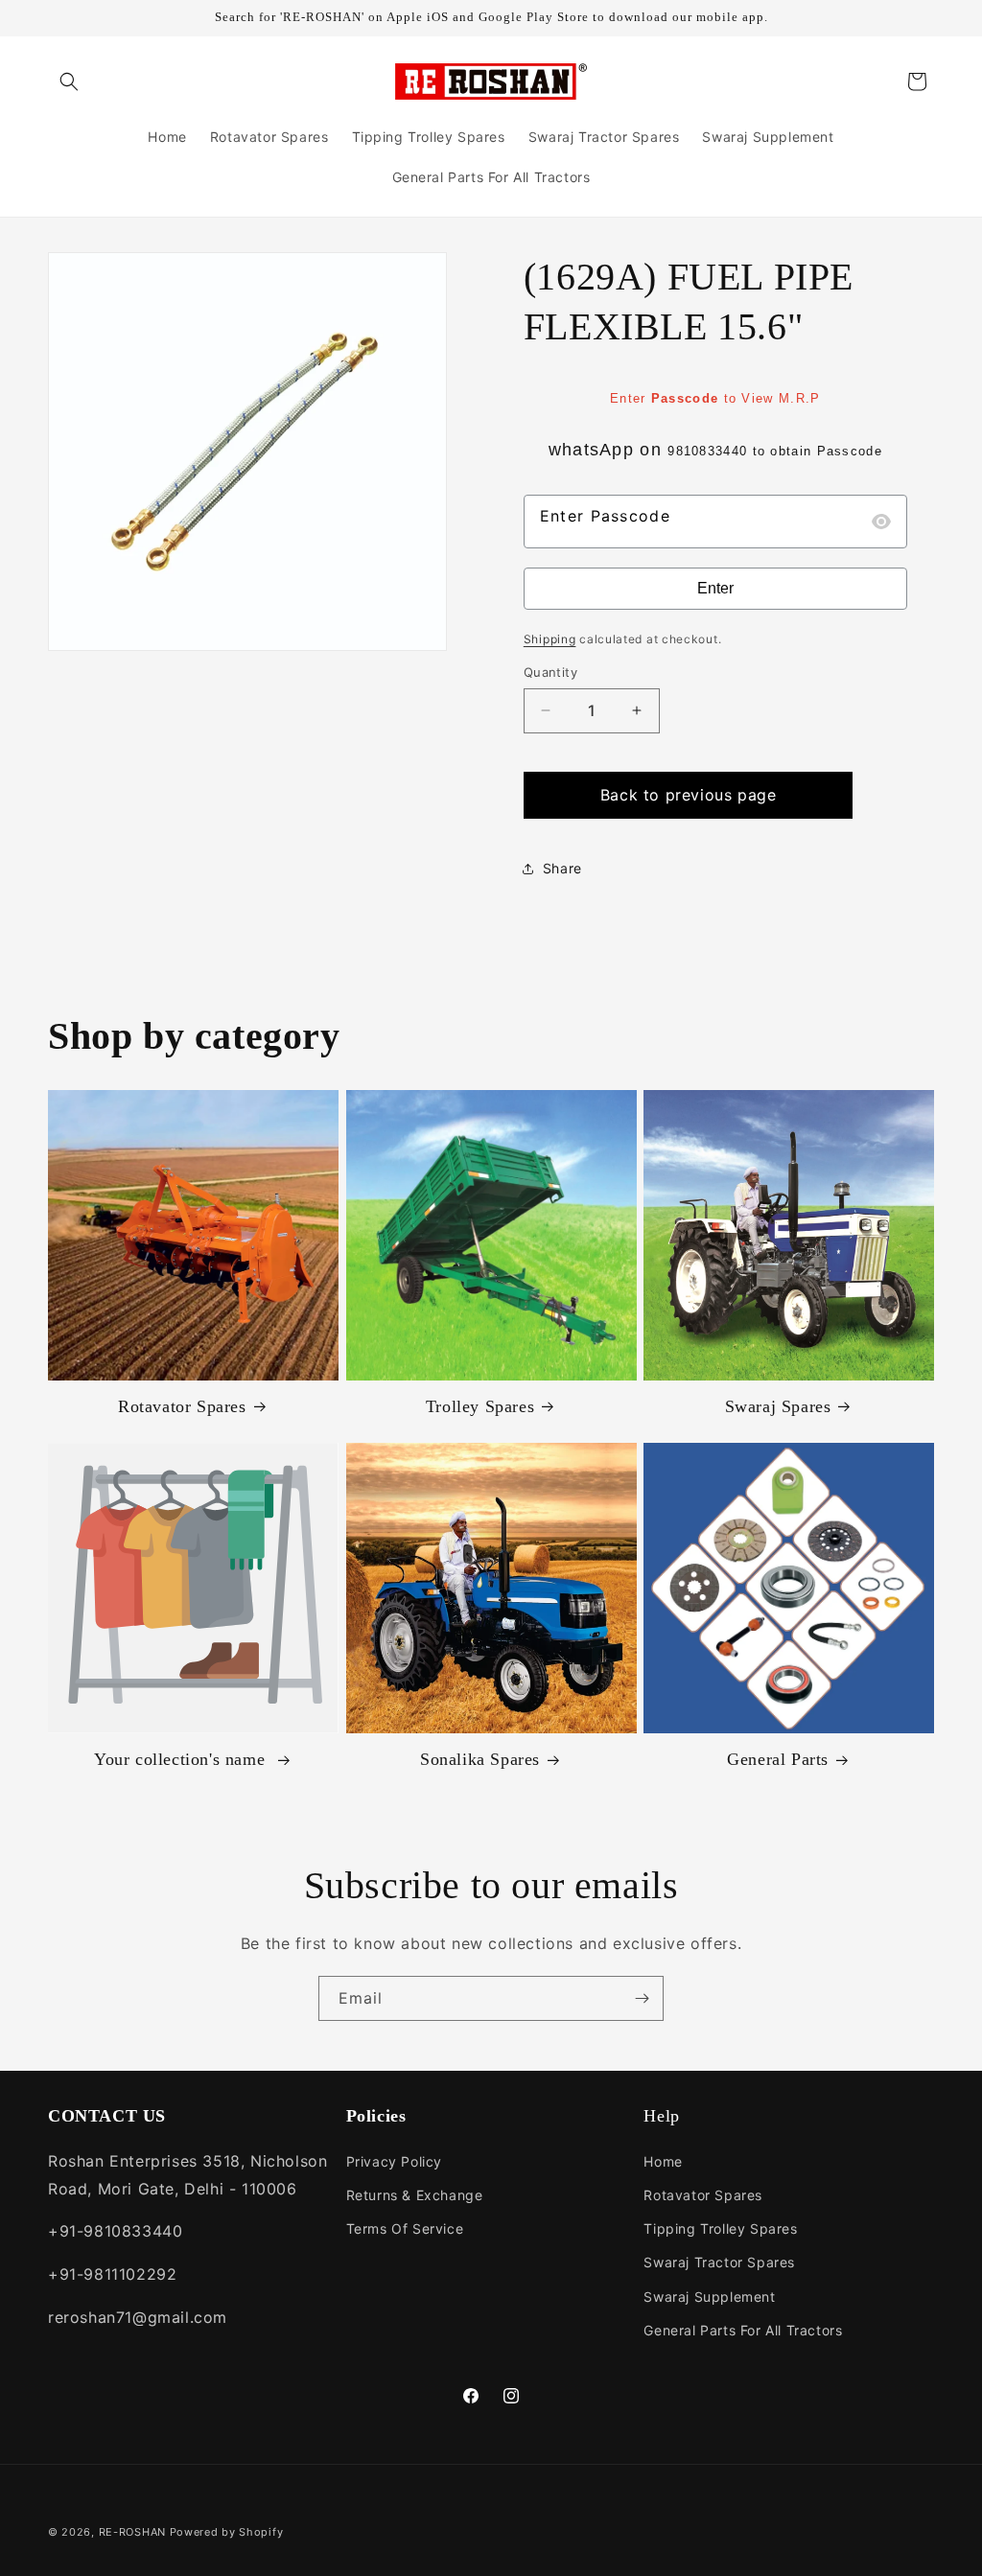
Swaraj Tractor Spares (719, 2262)
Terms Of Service (405, 2228)
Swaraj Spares (778, 1406)
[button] (69, 81)
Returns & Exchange (415, 2195)
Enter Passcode (605, 516)
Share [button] (562, 868)
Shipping (550, 639)
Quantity (550, 672)
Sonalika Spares (480, 1759)
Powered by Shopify (227, 2532)
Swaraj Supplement (709, 2297)
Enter (715, 588)
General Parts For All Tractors (743, 2330)
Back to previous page (689, 795)
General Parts (778, 1759)
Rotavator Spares (182, 1406)
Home (663, 2161)
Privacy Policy (394, 2161)
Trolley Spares (480, 1406)
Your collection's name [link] (182, 1759)
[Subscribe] (642, 1998)
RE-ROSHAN (132, 2532)
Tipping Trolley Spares (720, 2228)
